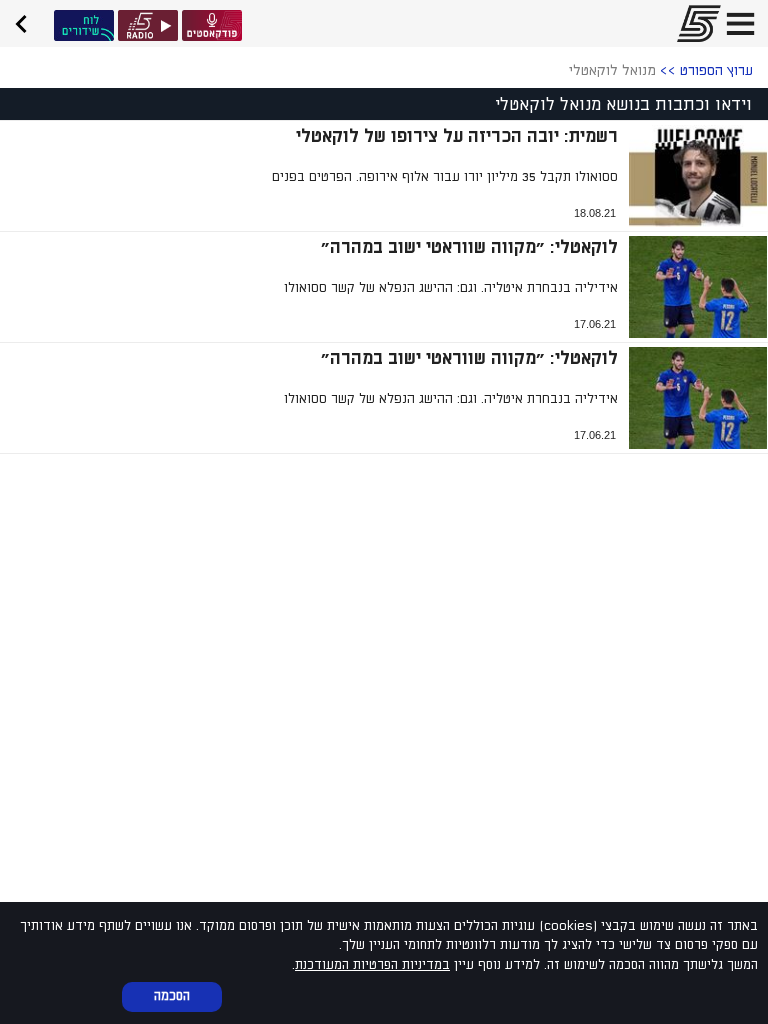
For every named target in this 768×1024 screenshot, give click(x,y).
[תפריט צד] (740, 23)
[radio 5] (148, 25)
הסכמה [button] (172, 996)
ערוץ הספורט (716, 70)
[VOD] (84, 25)
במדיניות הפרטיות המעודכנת (372, 965)
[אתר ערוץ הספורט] (693, 23)
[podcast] (212, 25)
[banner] (28, 21)
